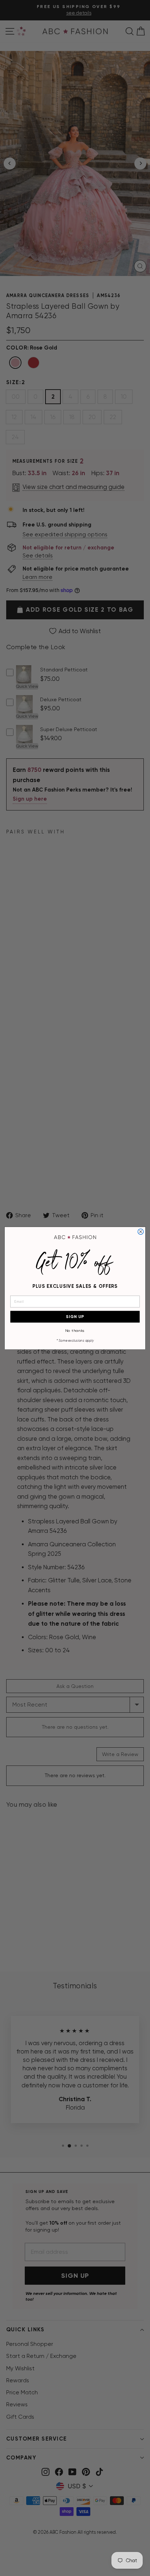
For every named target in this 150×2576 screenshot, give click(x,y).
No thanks (75, 1330)
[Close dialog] (141, 1232)
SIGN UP (75, 1317)
